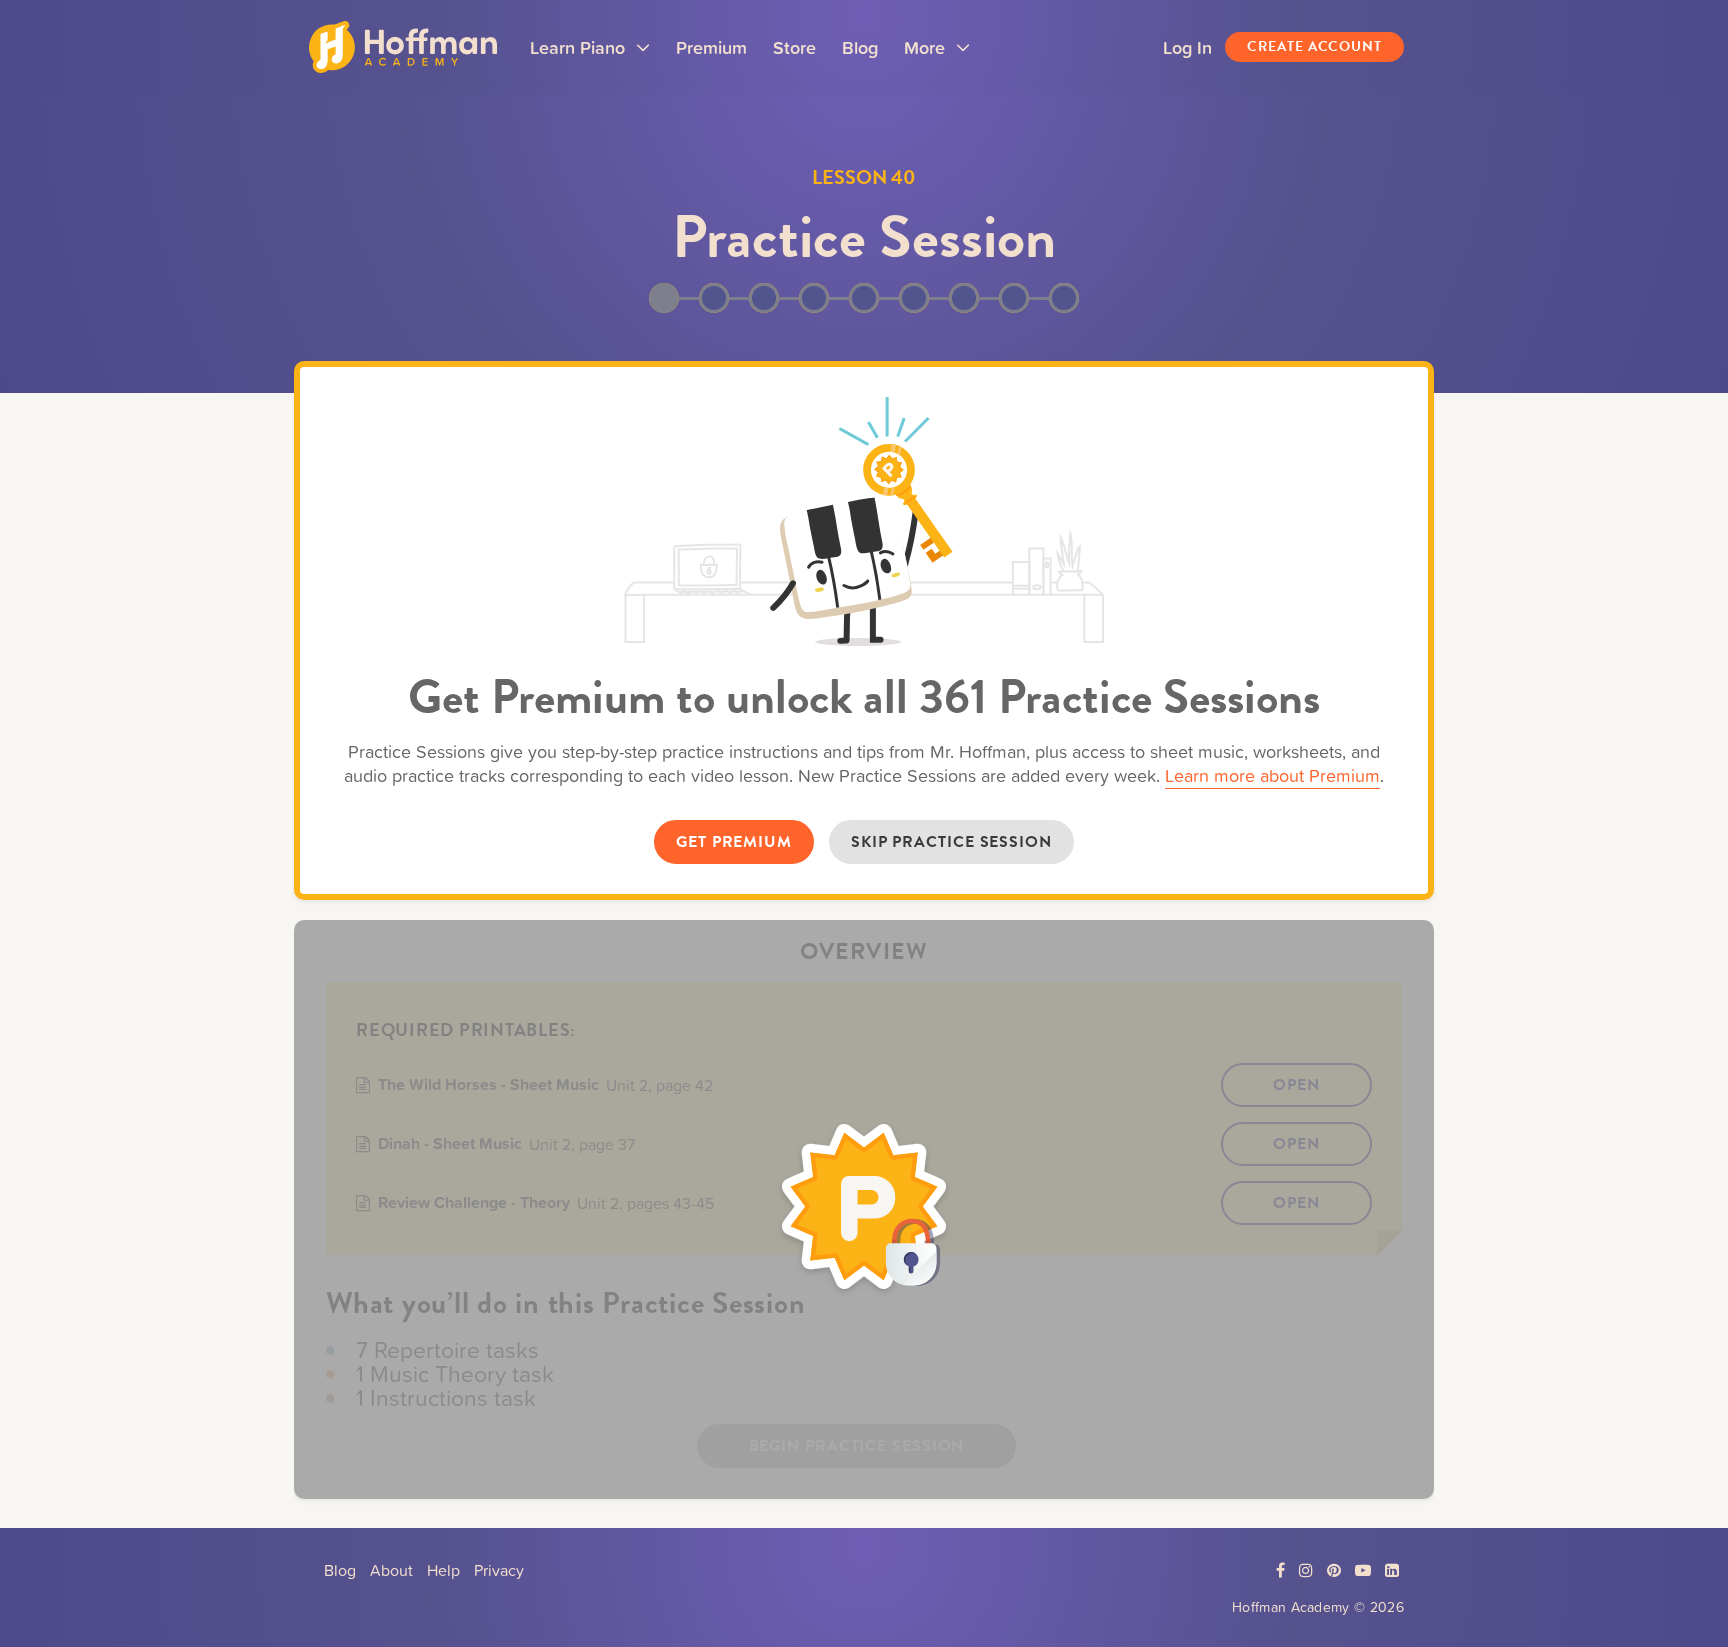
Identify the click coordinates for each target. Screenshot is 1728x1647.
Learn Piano (590, 54)
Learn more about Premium (1272, 775)
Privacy (499, 1570)
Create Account (1314, 46)
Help (443, 1570)
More (937, 54)
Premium (711, 47)
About (391, 1570)
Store (794, 47)
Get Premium (734, 842)
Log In (1187, 47)
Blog (860, 47)
